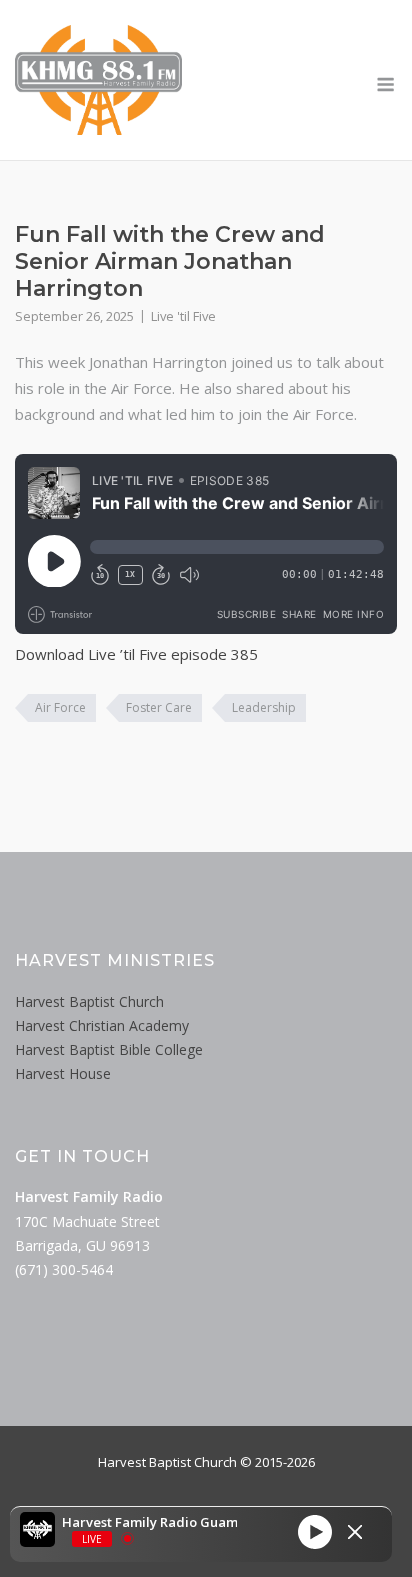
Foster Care (159, 707)
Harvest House (63, 1073)
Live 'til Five (183, 316)
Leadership (264, 707)
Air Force (60, 707)
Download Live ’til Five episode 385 (136, 654)
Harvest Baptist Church (89, 1001)
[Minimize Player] (355, 1532)
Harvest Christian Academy (102, 1025)
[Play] (315, 1532)
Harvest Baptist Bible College (109, 1049)
